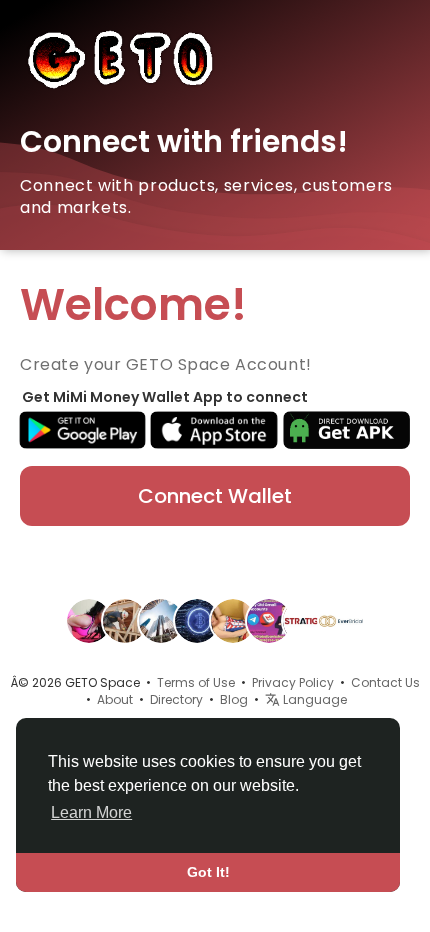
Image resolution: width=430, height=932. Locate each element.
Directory (176, 699)
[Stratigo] (305, 620)
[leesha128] (233, 620)
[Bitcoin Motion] (197, 620)
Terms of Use (196, 682)
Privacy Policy (293, 682)
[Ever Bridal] (341, 620)
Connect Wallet (215, 496)
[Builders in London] (125, 620)
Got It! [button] (208, 872)
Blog (234, 699)
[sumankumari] (89, 620)
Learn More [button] (91, 812)
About (115, 699)
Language (313, 699)
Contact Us (385, 682)
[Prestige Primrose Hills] (161, 620)
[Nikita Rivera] (269, 620)
